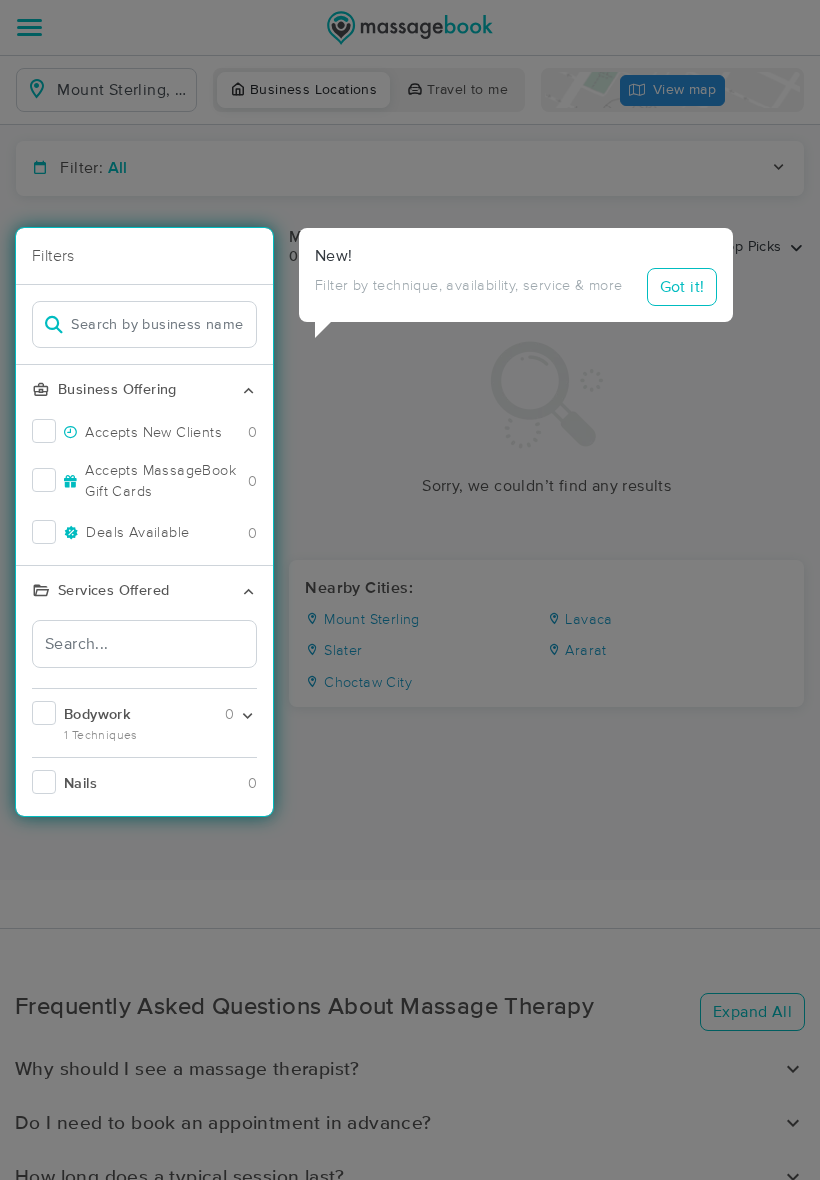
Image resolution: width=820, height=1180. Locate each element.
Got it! (682, 287)
